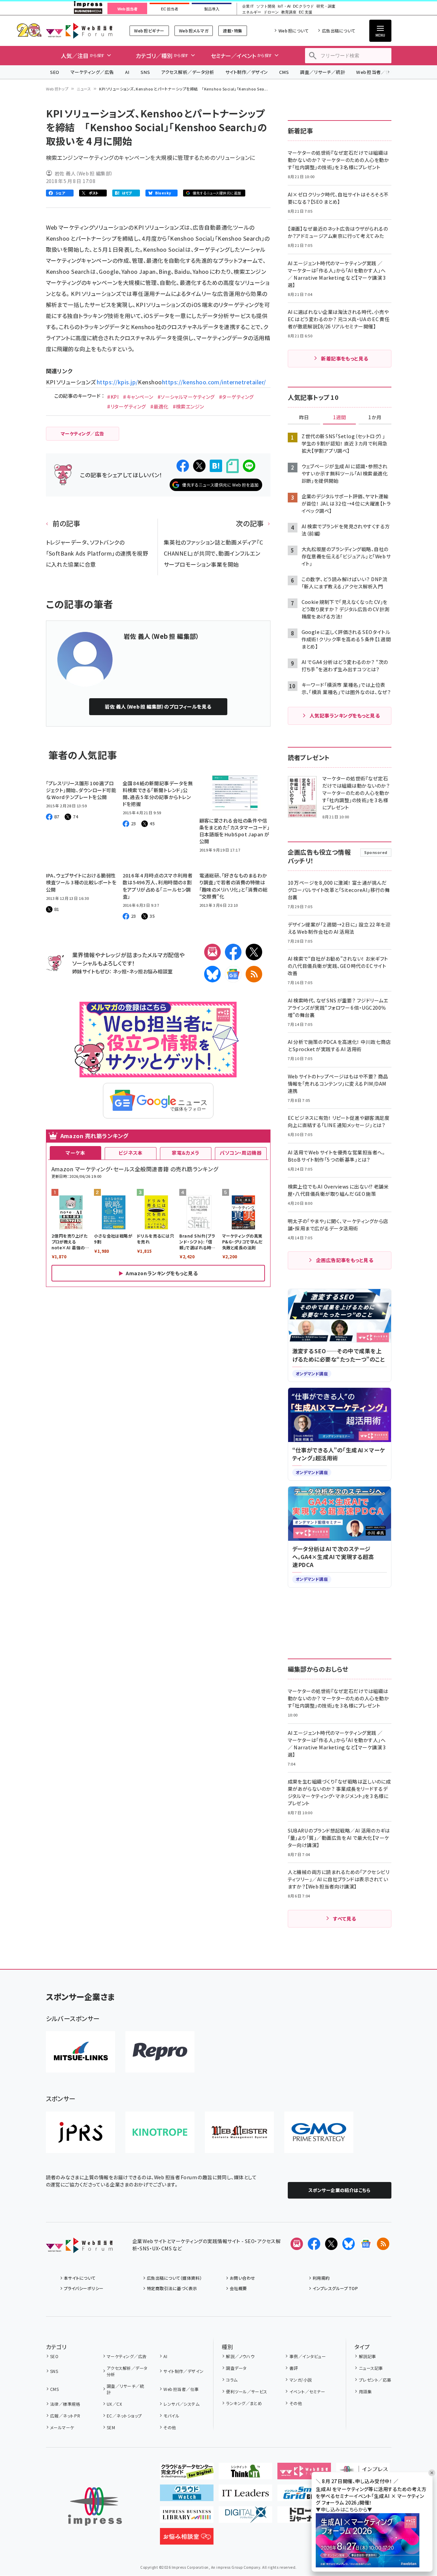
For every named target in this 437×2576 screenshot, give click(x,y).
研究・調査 (326, 6)
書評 (294, 2368)
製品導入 (212, 9)
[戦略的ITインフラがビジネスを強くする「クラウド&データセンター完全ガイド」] (187, 2474)
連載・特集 (232, 31)
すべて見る (344, 1919)
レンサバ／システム (181, 2404)
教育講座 (289, 12)
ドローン (271, 12)
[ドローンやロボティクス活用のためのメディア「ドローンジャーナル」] (304, 2517)
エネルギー (252, 12)
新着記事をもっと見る (345, 358)
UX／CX (114, 2404)
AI (127, 72)
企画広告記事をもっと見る (345, 1260)
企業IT (248, 6)
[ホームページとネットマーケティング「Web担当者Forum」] (304, 2474)
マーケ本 (75, 1153)
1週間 (340, 417)
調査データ (236, 2368)
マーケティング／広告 (92, 72)
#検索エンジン (188, 406)
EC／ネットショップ (124, 2416)
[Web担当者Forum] (79, 2248)
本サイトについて (80, 2278)
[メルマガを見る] (297, 2244)
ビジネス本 (131, 1153)
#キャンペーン (138, 397)
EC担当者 (169, 9)
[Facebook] (233, 952)
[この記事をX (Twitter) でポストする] (199, 466)
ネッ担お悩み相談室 (151, 971)
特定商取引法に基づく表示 (172, 2288)
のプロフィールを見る (158, 707)
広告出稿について (339, 31)
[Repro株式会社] (160, 2052)
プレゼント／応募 (375, 2380)
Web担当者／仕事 (376, 72)
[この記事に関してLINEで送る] (249, 466)
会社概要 (238, 2288)
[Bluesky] (349, 2244)
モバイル (171, 2416)
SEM (111, 2427)
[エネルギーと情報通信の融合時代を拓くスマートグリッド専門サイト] (304, 2496)
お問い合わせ (243, 2278)
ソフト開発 (266, 6)
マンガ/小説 (301, 2380)
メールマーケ (62, 2427)
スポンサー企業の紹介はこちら (340, 2190)
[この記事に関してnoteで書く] (232, 466)
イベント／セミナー (307, 2391)
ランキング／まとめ (244, 2403)
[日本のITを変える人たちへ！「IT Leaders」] (245, 2496)
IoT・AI (284, 6)
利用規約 (321, 2278)
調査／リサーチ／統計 (322, 72)
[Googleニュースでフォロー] (366, 2244)
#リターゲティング (126, 406)
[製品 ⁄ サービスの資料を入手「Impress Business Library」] (187, 2517)
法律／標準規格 (65, 2404)
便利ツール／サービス (247, 2391)
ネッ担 (120, 971)
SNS (145, 72)
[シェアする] (183, 466)
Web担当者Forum (79, 31)
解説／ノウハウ (240, 2356)
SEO (55, 72)
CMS (284, 72)
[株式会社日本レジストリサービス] (80, 2132)
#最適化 (159, 406)
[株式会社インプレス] (95, 2506)
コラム (232, 2380)
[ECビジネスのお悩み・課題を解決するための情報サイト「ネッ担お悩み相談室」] (187, 2539)
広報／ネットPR (65, 2416)
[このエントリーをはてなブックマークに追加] (216, 466)
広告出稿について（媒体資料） (174, 2278)
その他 (170, 2427)
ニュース (84, 89)
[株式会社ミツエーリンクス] (80, 2052)
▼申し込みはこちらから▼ (344, 2509)
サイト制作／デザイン (247, 72)
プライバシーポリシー (84, 2288)
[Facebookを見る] (314, 2244)
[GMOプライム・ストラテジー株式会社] (319, 2132)
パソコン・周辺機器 (241, 1153)
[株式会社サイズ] (239, 2132)
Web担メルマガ (194, 31)
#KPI (113, 397)
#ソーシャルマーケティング (186, 397)
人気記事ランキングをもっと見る (345, 715)
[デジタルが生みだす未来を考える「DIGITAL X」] (245, 2517)
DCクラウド (303, 6)
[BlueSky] (212, 974)
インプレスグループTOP (335, 2288)
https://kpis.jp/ (117, 382)
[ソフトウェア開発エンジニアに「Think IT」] (245, 2474)
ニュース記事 (371, 2368)
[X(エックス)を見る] (331, 2244)
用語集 (365, 2391)
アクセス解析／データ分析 (188, 72)
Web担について (293, 31)
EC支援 (305, 12)
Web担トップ (57, 89)
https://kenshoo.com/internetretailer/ (214, 382)
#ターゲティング (236, 397)
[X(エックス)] (254, 952)
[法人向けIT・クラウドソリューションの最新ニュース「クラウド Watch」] (187, 2496)
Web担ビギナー (149, 31)
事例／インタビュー (308, 2356)
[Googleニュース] (233, 974)
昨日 (304, 417)
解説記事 (367, 2356)
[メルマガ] (212, 952)
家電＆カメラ (186, 1153)
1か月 (375, 417)
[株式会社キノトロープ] (160, 2132)
